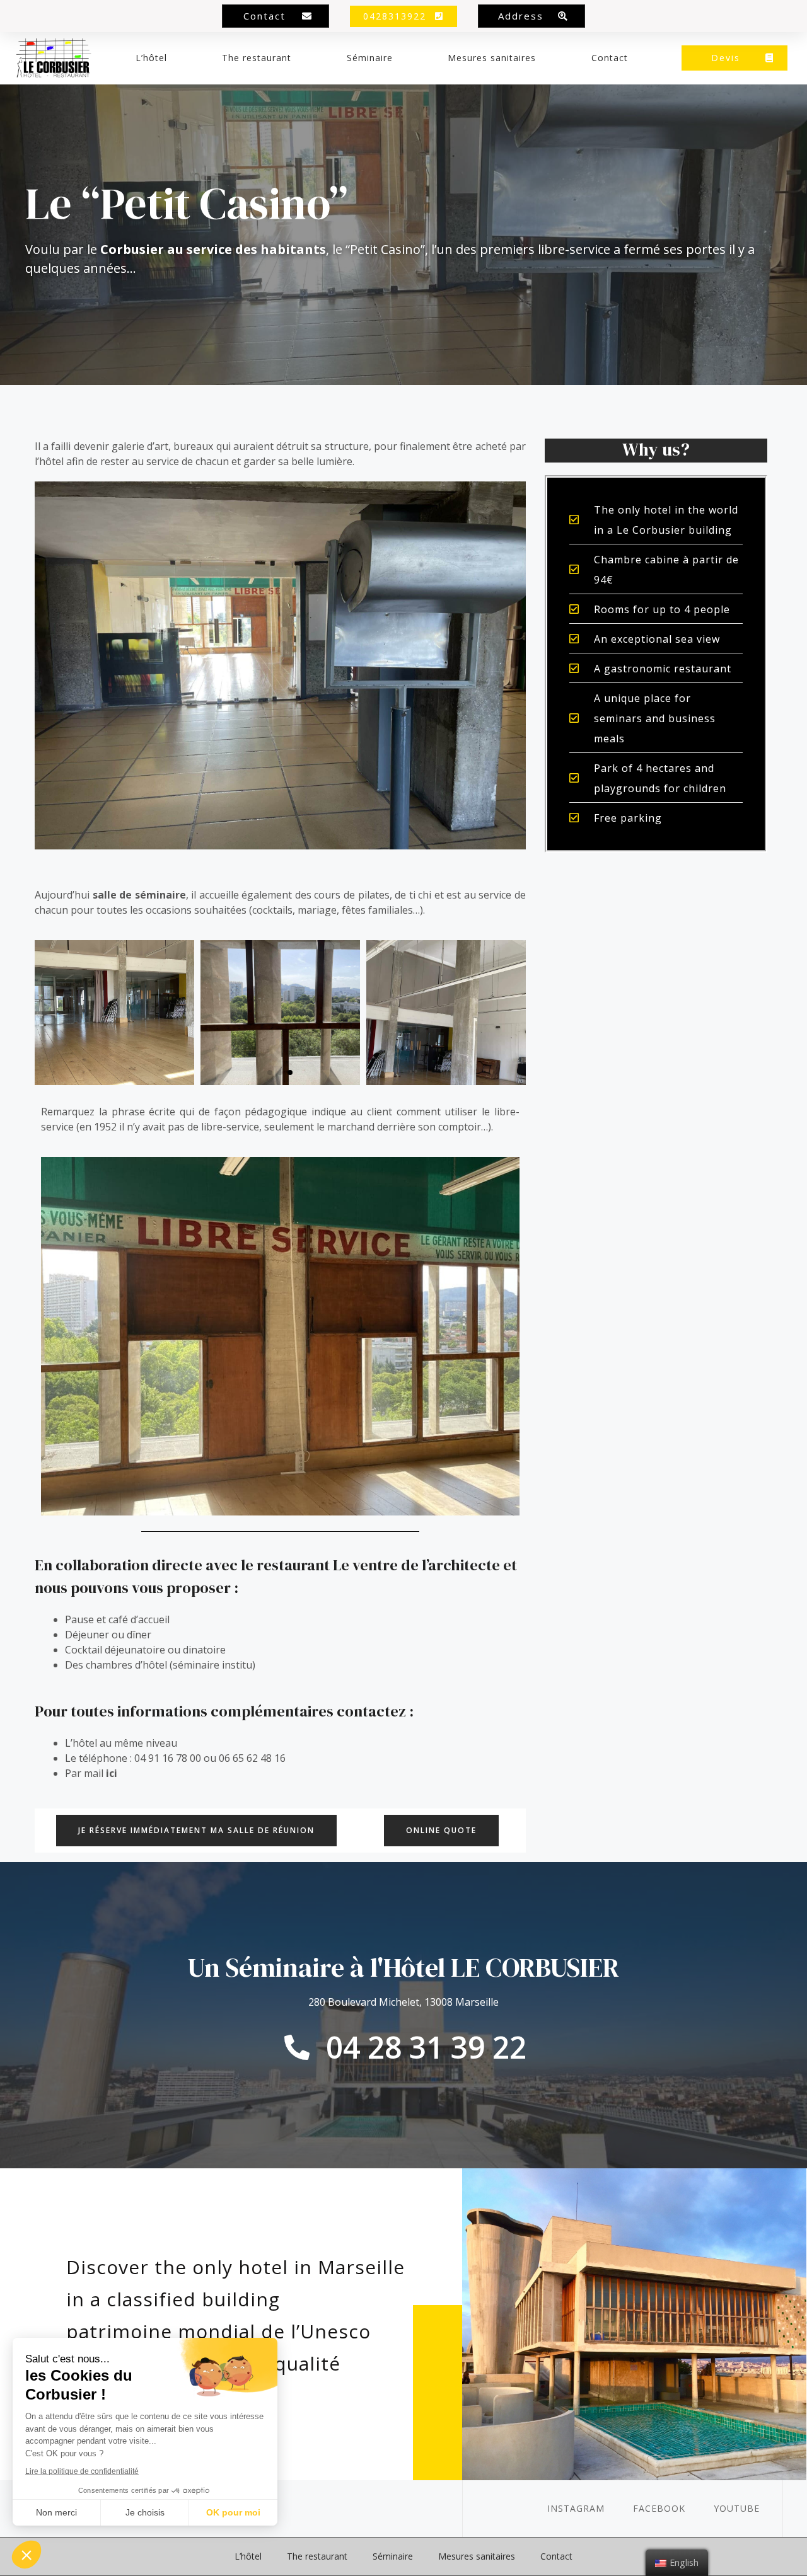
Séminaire (370, 58)
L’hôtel (151, 58)
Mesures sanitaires (492, 58)
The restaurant (257, 58)
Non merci (56, 2512)
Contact (610, 58)
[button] (276, 16)
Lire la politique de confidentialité (82, 2471)
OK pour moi (233, 2512)
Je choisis (145, 2512)
